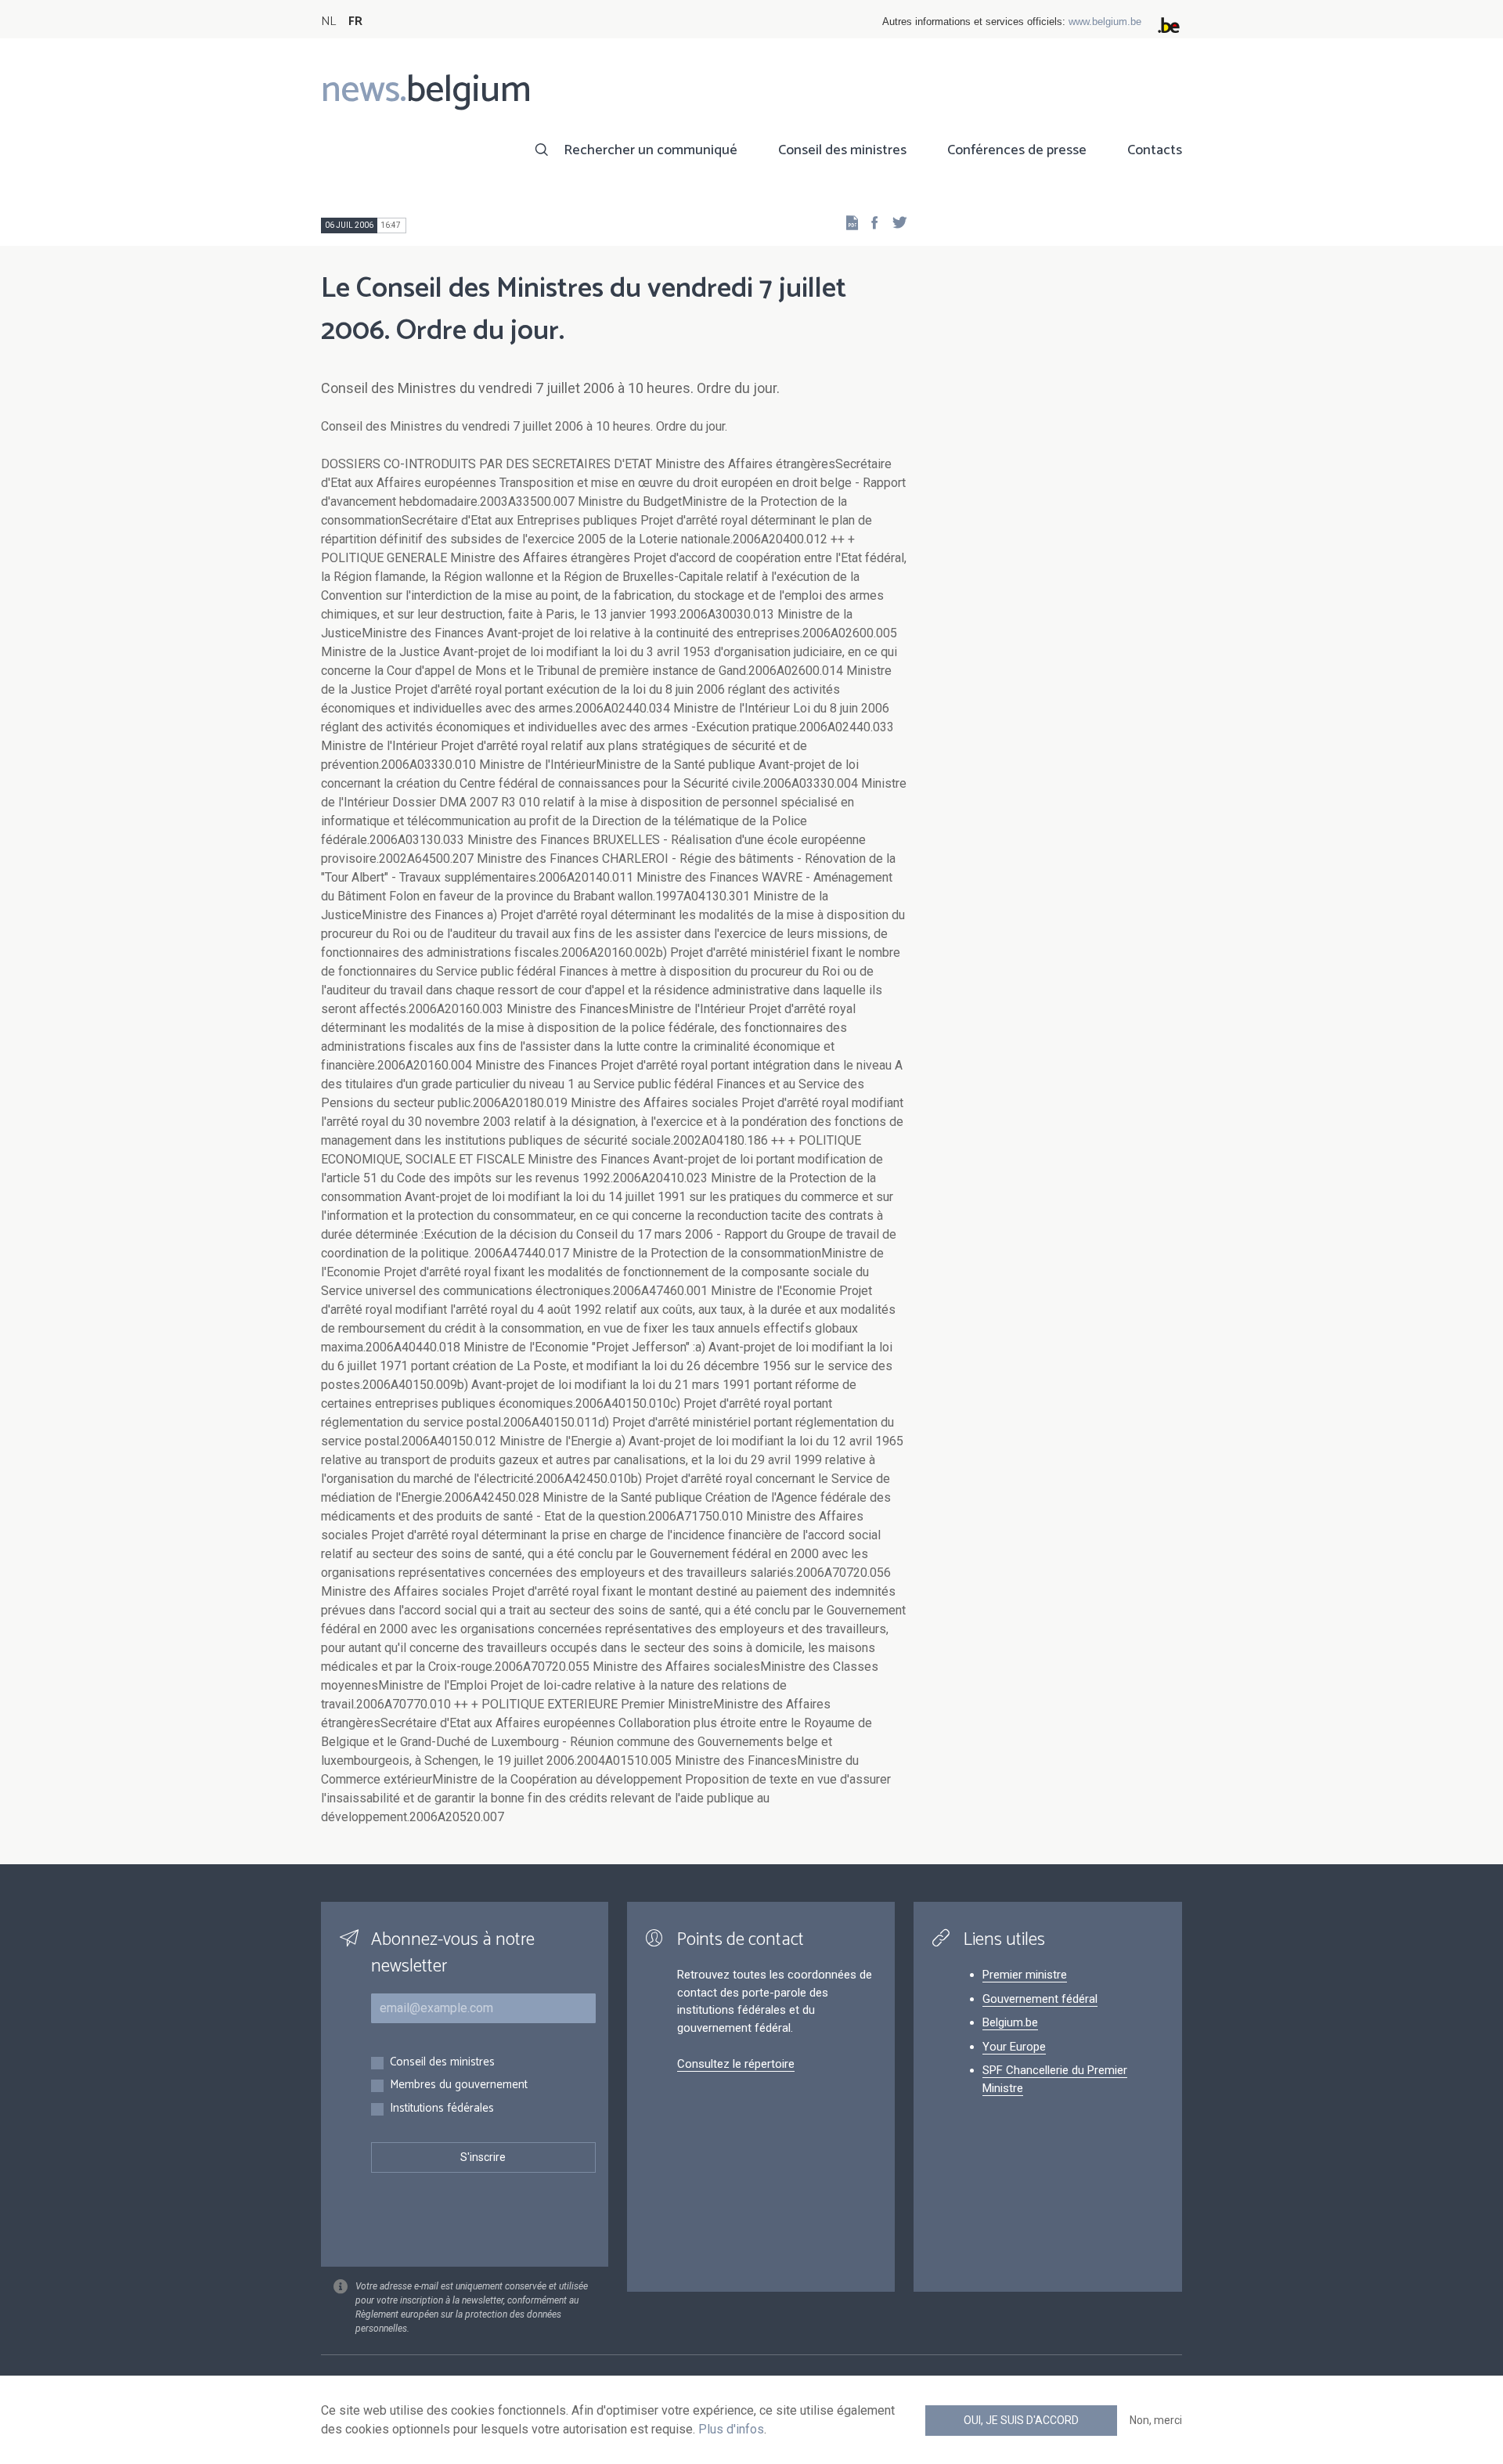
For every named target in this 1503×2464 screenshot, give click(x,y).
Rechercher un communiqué (651, 150)
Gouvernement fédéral (1040, 1999)
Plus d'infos (731, 2429)
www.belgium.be (1105, 22)
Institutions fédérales (442, 2109)
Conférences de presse (1017, 150)
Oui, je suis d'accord (1021, 2420)
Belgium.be (1010, 2022)
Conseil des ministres (842, 150)
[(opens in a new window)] (870, 222)
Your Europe (1014, 2047)
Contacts (1155, 150)
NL (328, 22)
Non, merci (1156, 2420)
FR (355, 22)
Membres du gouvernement (459, 2085)
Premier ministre (1025, 1975)
